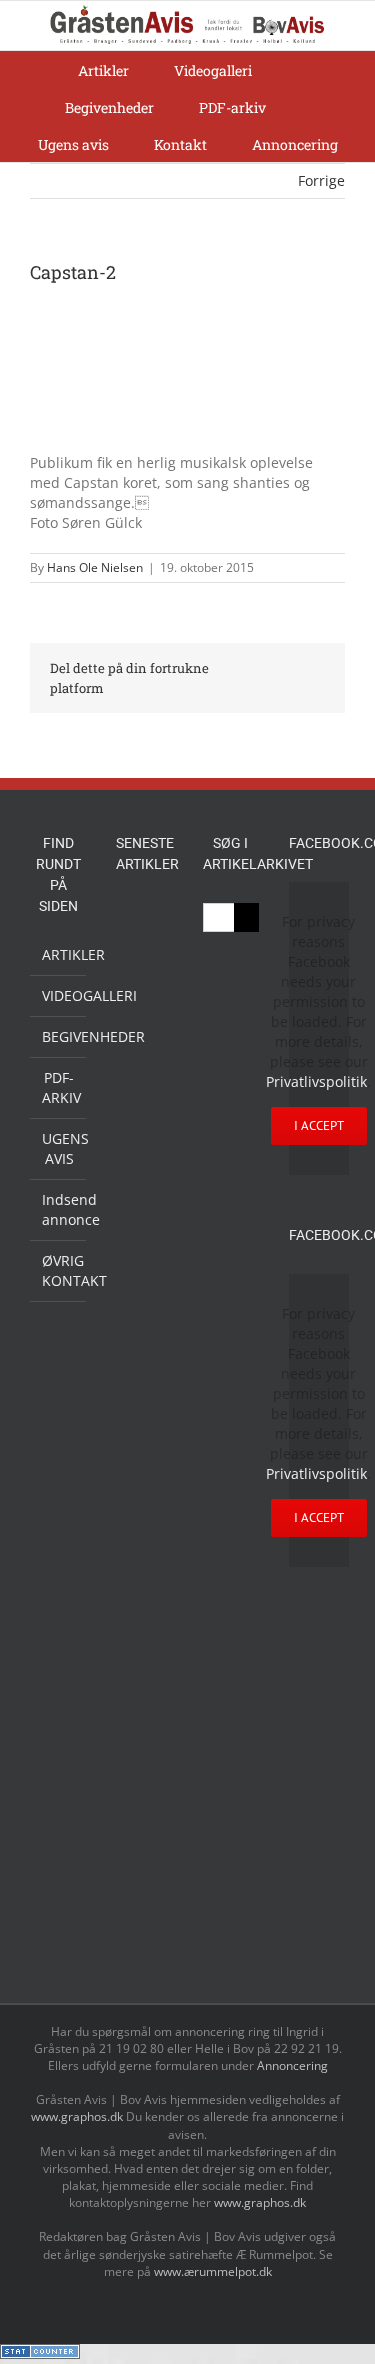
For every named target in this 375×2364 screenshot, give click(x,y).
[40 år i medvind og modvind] (144, 1940)
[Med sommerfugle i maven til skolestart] (144, 1608)
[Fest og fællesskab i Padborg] (144, 1298)
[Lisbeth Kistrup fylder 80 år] (144, 1786)
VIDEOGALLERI (59, 995)
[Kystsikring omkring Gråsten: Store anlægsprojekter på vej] (144, 1560)
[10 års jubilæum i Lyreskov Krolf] (144, 1451)
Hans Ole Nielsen (95, 567)
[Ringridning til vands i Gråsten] (144, 1390)
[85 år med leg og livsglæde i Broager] (144, 1190)
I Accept (319, 1125)
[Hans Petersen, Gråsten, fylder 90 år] (144, 1843)
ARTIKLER (59, 954)
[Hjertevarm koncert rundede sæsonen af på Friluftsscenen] (144, 1252)
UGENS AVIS (59, 1148)
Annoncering (292, 2065)
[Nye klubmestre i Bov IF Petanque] (144, 1345)
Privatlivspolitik (316, 1081)
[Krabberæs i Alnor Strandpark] (144, 1718)
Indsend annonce (59, 1209)
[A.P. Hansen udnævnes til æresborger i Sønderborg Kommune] (144, 982)
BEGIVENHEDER (59, 1036)
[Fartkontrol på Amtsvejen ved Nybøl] (144, 924)
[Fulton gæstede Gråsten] (144, 1087)
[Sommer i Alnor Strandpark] (144, 1657)
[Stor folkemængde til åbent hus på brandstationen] (144, 1894)
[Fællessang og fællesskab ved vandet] (144, 1043)
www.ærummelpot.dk (213, 2271)
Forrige (321, 180)
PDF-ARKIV (59, 1087)
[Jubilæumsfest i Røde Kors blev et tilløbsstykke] (144, 1515)
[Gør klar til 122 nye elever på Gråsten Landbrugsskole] (144, 1130)
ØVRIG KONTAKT (59, 1270)
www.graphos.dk (78, 2116)
